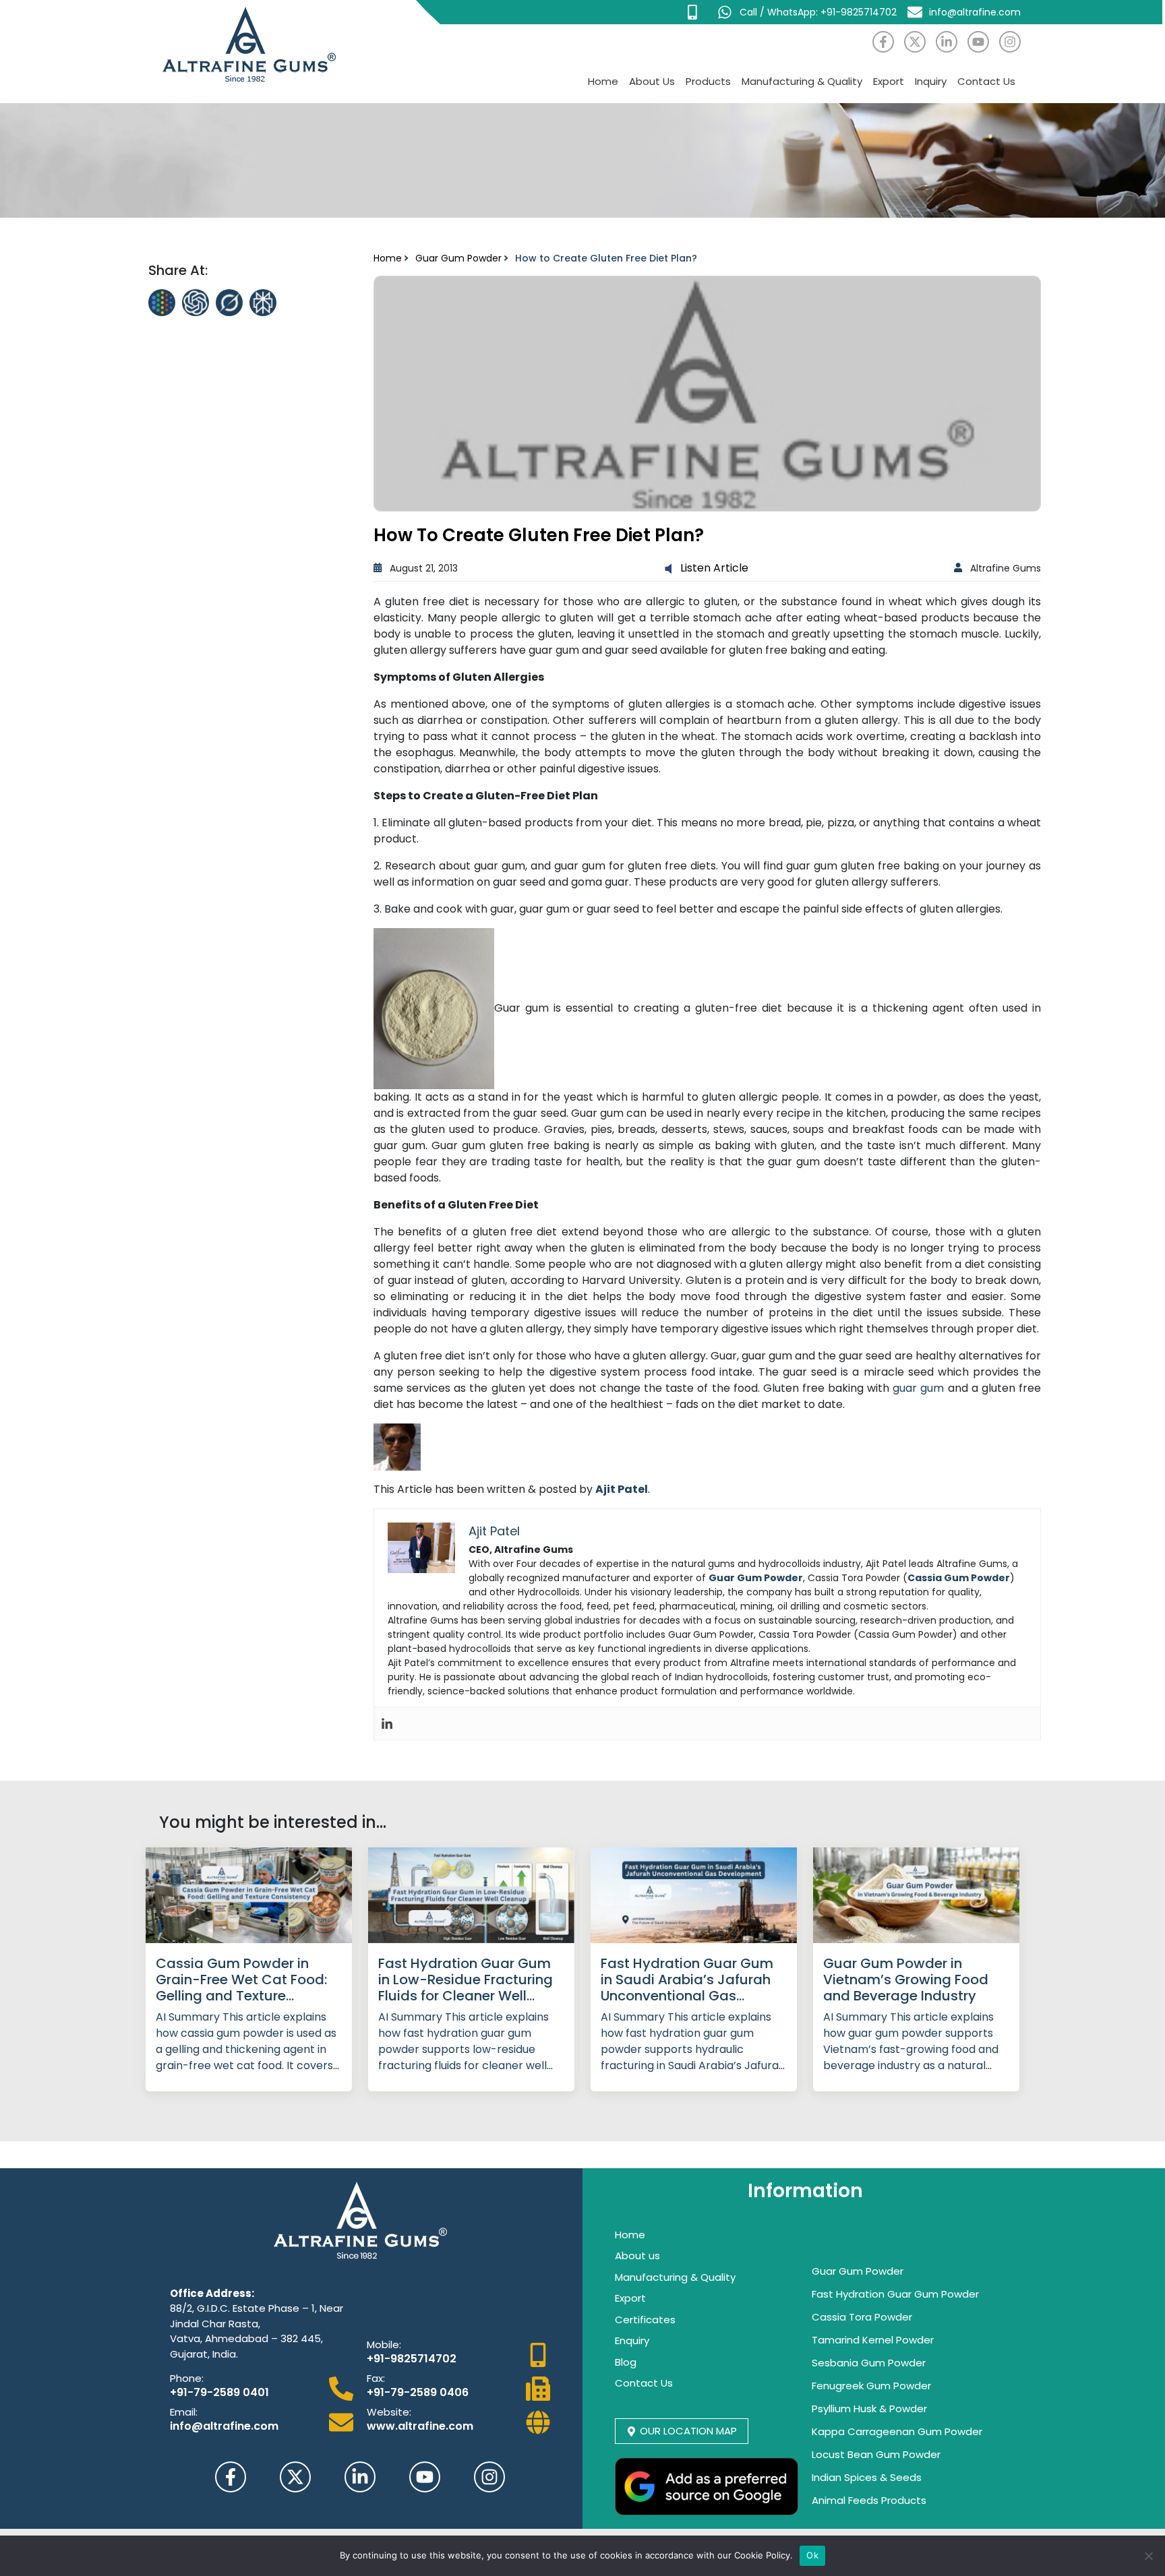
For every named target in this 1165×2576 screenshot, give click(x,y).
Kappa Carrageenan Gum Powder (897, 2431)
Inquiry (931, 81)
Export (889, 81)
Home (603, 81)
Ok (812, 2555)
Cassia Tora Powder (862, 2317)
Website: (389, 2412)
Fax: (376, 2378)
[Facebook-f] (883, 42)
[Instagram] (1010, 42)
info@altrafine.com (224, 2426)
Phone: (187, 2378)
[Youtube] (978, 42)
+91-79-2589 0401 (219, 2392)
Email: (184, 2412)
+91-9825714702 (412, 2359)
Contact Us (986, 81)
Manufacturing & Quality (802, 81)
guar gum (918, 1388)
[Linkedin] (387, 1723)
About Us (652, 81)
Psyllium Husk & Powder (869, 2409)
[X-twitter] (915, 42)
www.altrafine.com (420, 2426)
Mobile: (384, 2344)
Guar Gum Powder (458, 258)
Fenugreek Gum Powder (871, 2386)
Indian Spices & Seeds (867, 2477)
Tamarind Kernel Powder (873, 2340)
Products (708, 81)
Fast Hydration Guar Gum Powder (895, 2294)
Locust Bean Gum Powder (876, 2454)
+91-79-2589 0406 (418, 2392)
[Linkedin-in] (947, 42)
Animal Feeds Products (869, 2500)
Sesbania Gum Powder (869, 2363)
